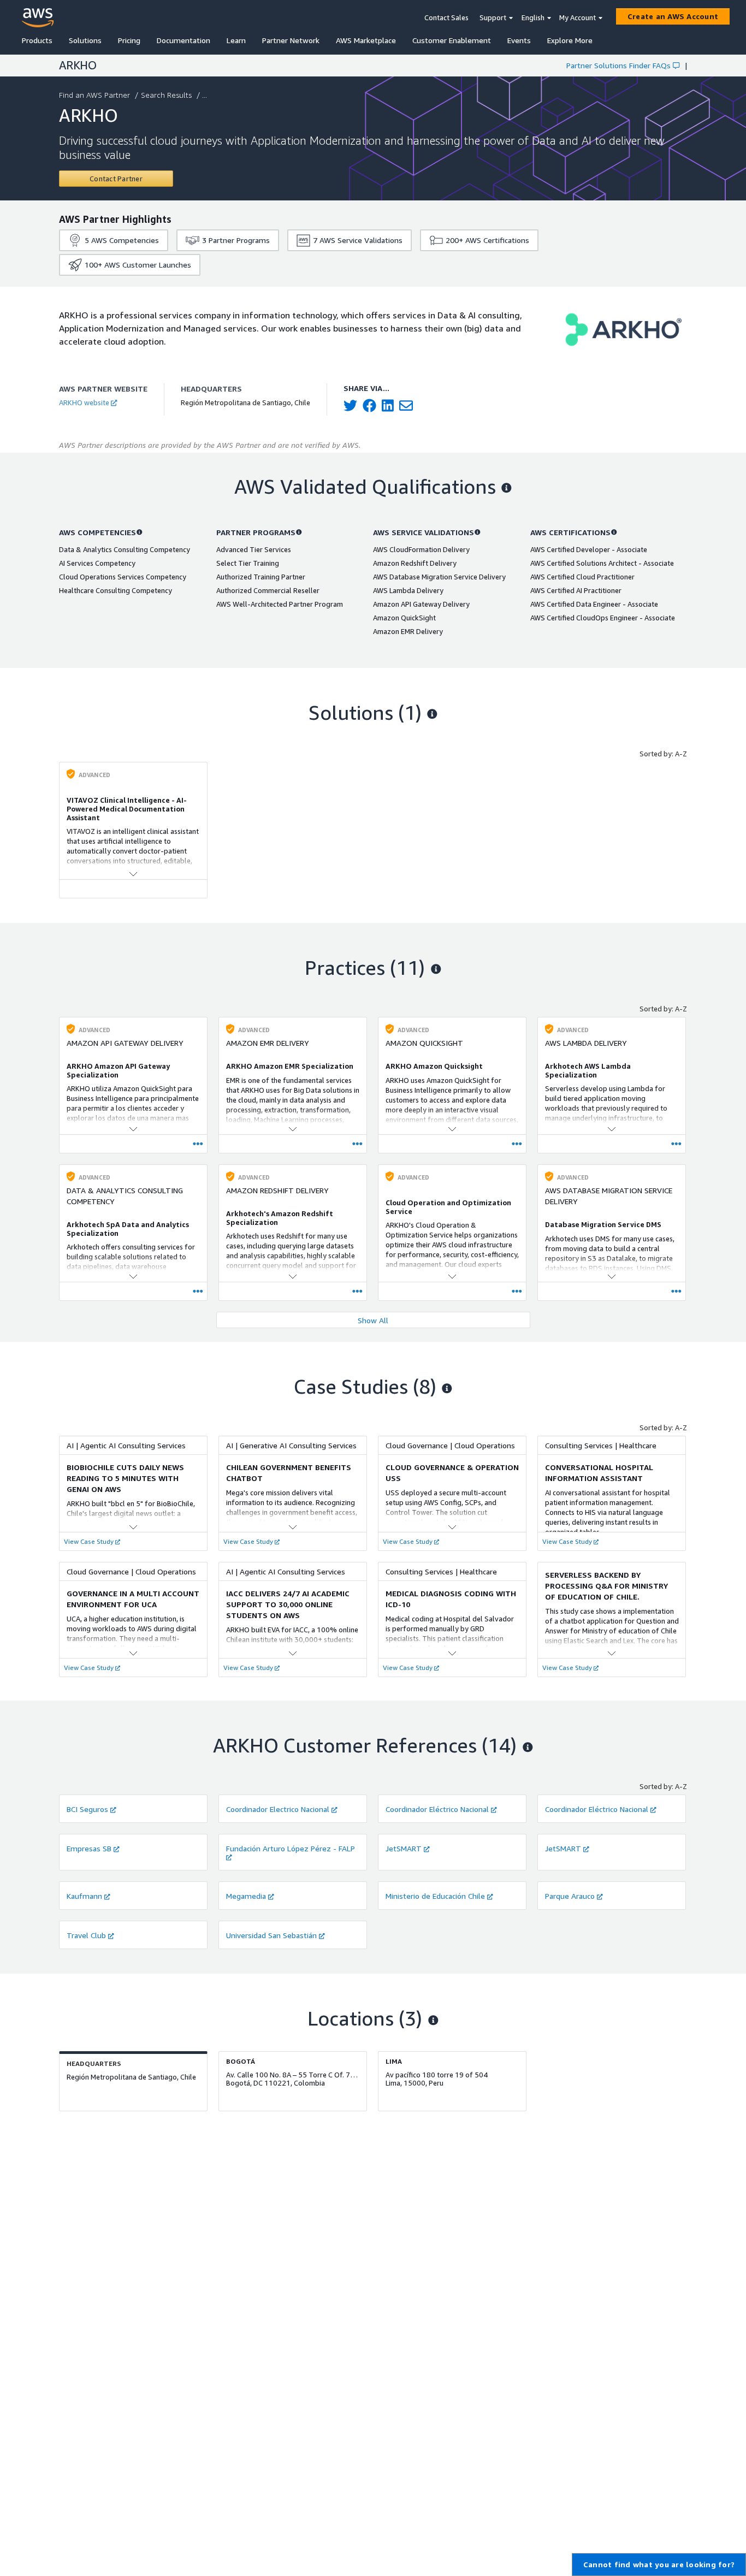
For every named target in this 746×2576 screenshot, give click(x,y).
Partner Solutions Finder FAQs (618, 65)
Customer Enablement (452, 40)
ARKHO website (84, 402)
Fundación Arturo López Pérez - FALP (291, 1848)
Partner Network (291, 40)
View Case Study (89, 1541)
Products (37, 40)
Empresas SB (89, 1848)
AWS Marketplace (366, 40)
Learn (236, 40)
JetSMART (404, 1848)
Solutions (85, 40)
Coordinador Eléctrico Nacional (437, 1809)
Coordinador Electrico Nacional (278, 1809)
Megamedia (246, 1896)
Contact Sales (446, 17)
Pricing (129, 40)
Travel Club (86, 1935)
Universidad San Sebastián (271, 1935)
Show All (373, 1320)
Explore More (570, 40)
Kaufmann (84, 1896)
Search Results (166, 95)
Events (519, 40)
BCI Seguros (87, 1809)
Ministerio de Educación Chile (435, 1896)
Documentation (183, 40)
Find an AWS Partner (94, 95)
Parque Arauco (570, 1896)
